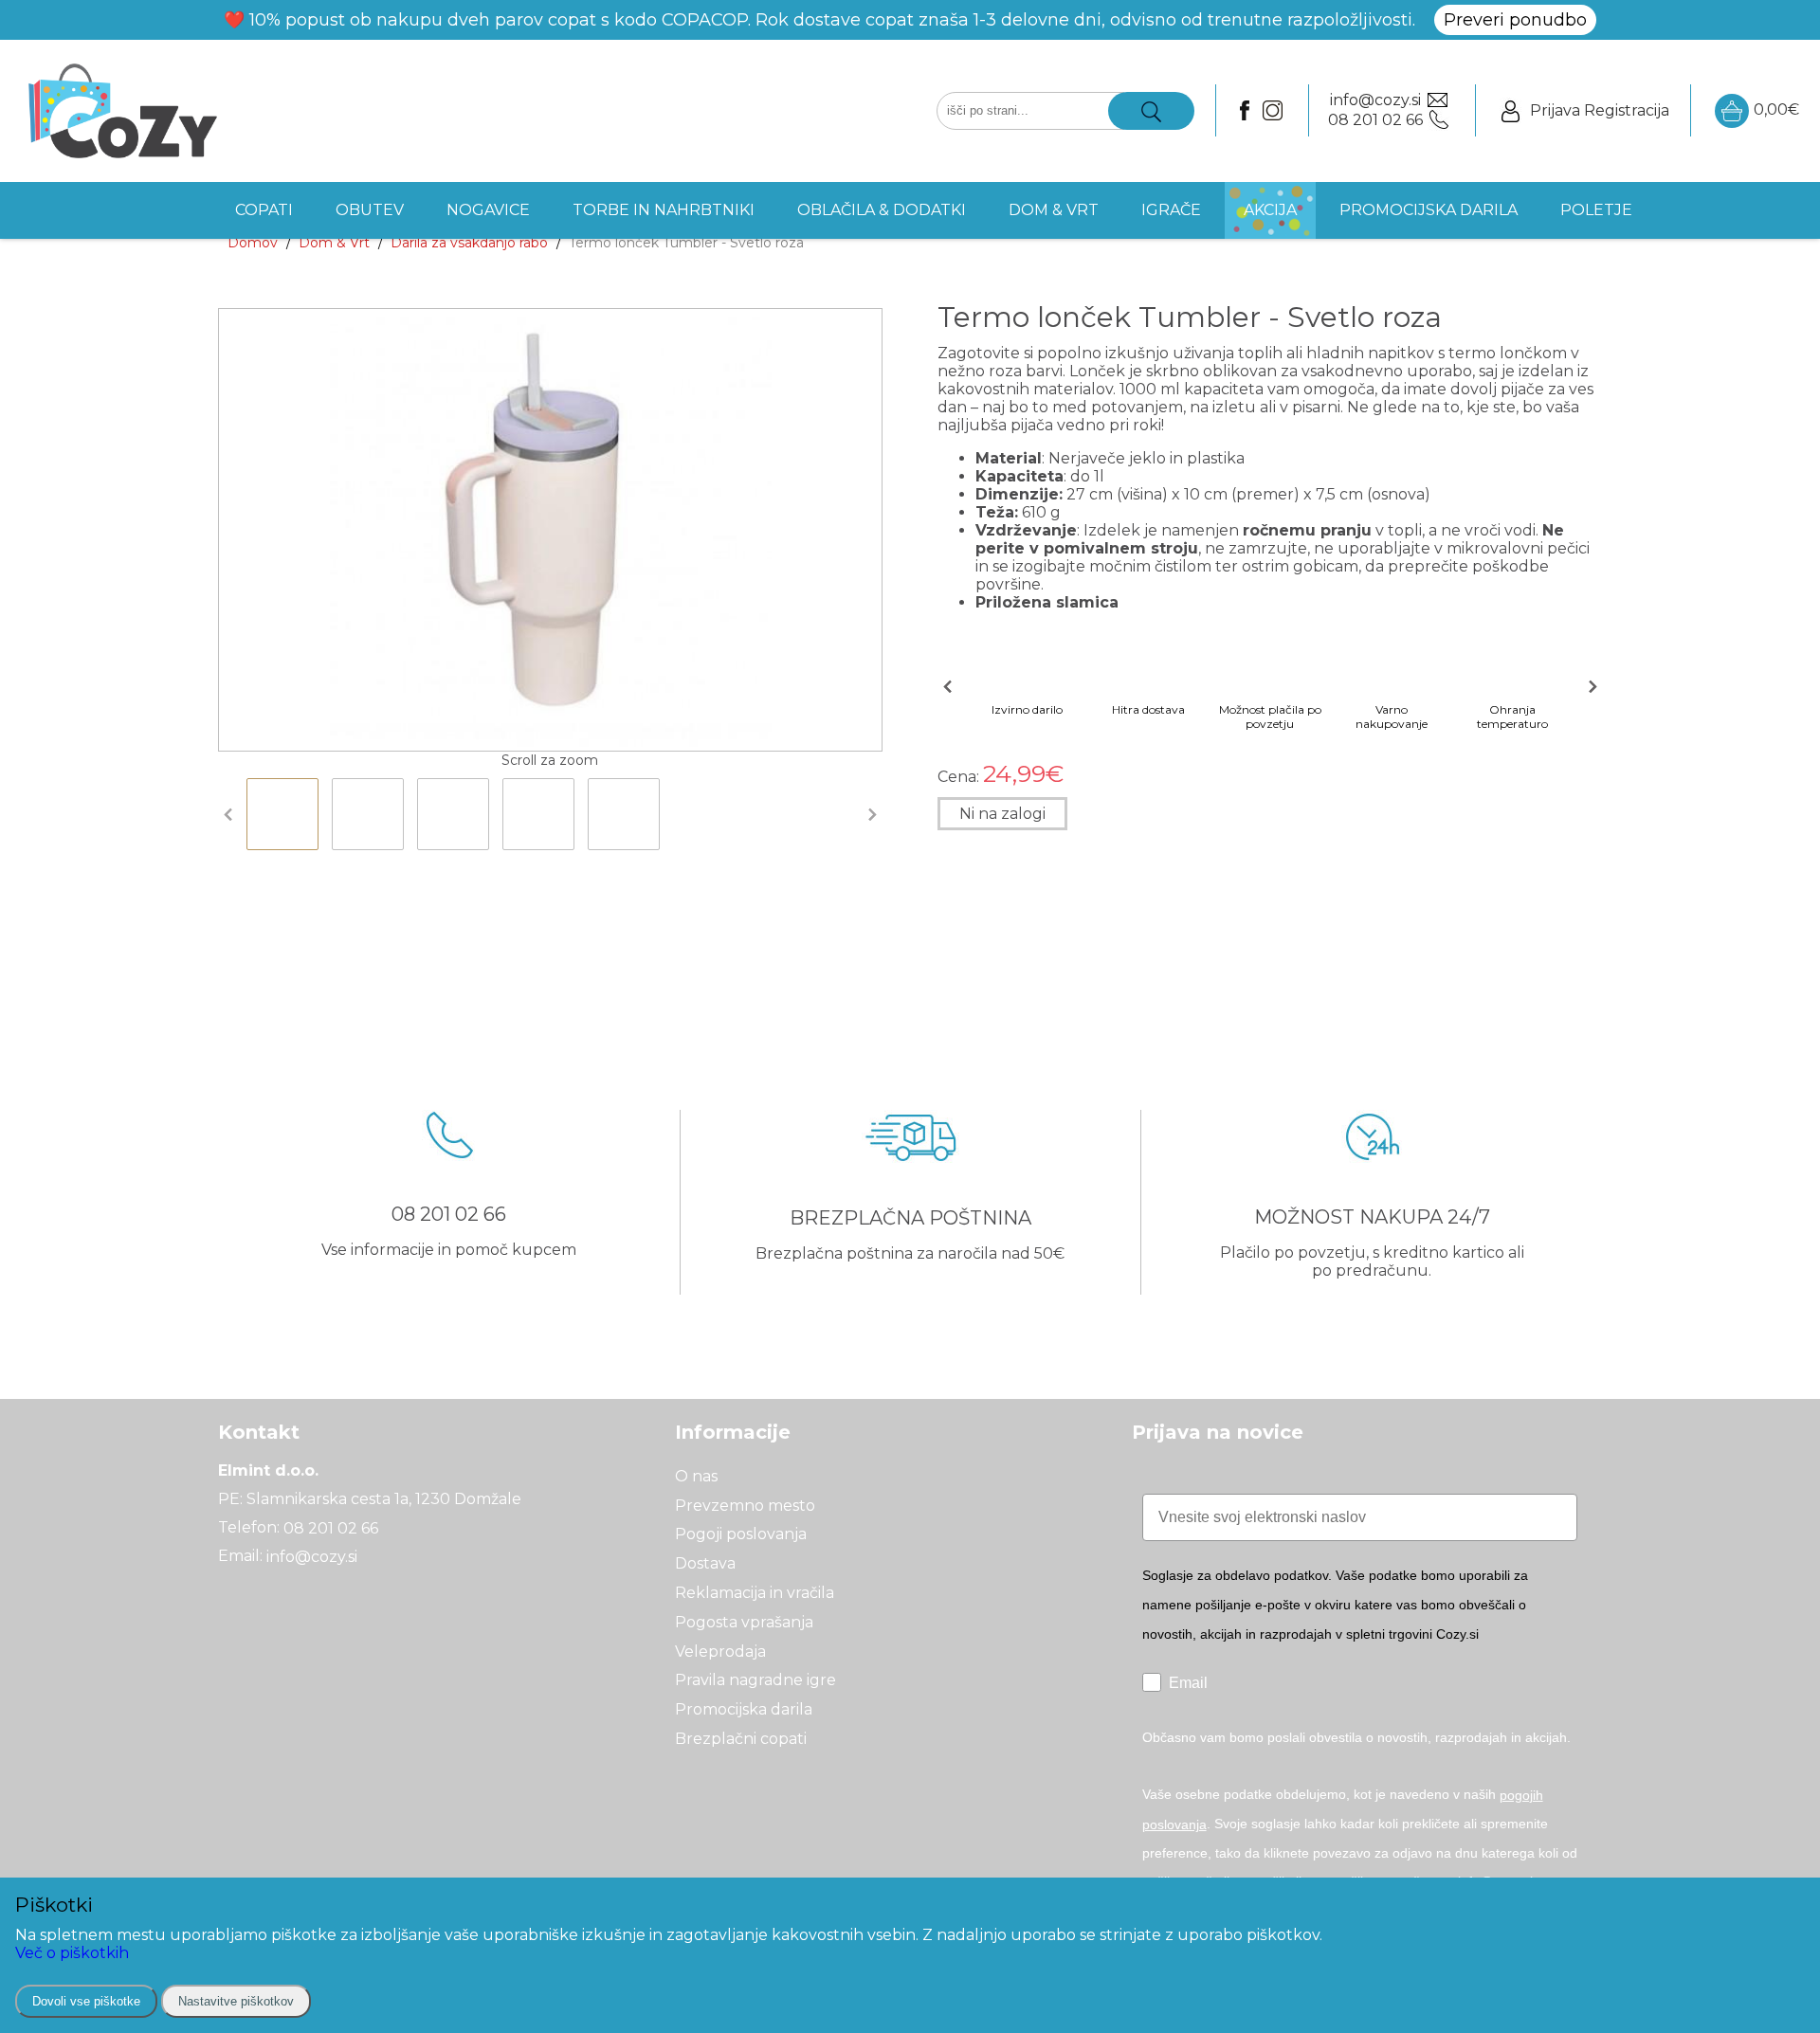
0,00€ (1776, 109)
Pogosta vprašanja (744, 1622)
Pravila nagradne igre (755, 1680)
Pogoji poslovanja (741, 1534)
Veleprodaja (720, 1651)
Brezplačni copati (741, 1739)
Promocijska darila (744, 1709)
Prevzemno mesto (745, 1505)
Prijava (1555, 110)
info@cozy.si (312, 1557)
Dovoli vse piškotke (86, 2001)
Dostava (705, 1563)
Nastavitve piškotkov (236, 2001)
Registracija (1627, 110)
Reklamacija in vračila (755, 1593)
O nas (696, 1476)
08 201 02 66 (331, 1527)
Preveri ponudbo (1515, 20)
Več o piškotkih (72, 1953)
